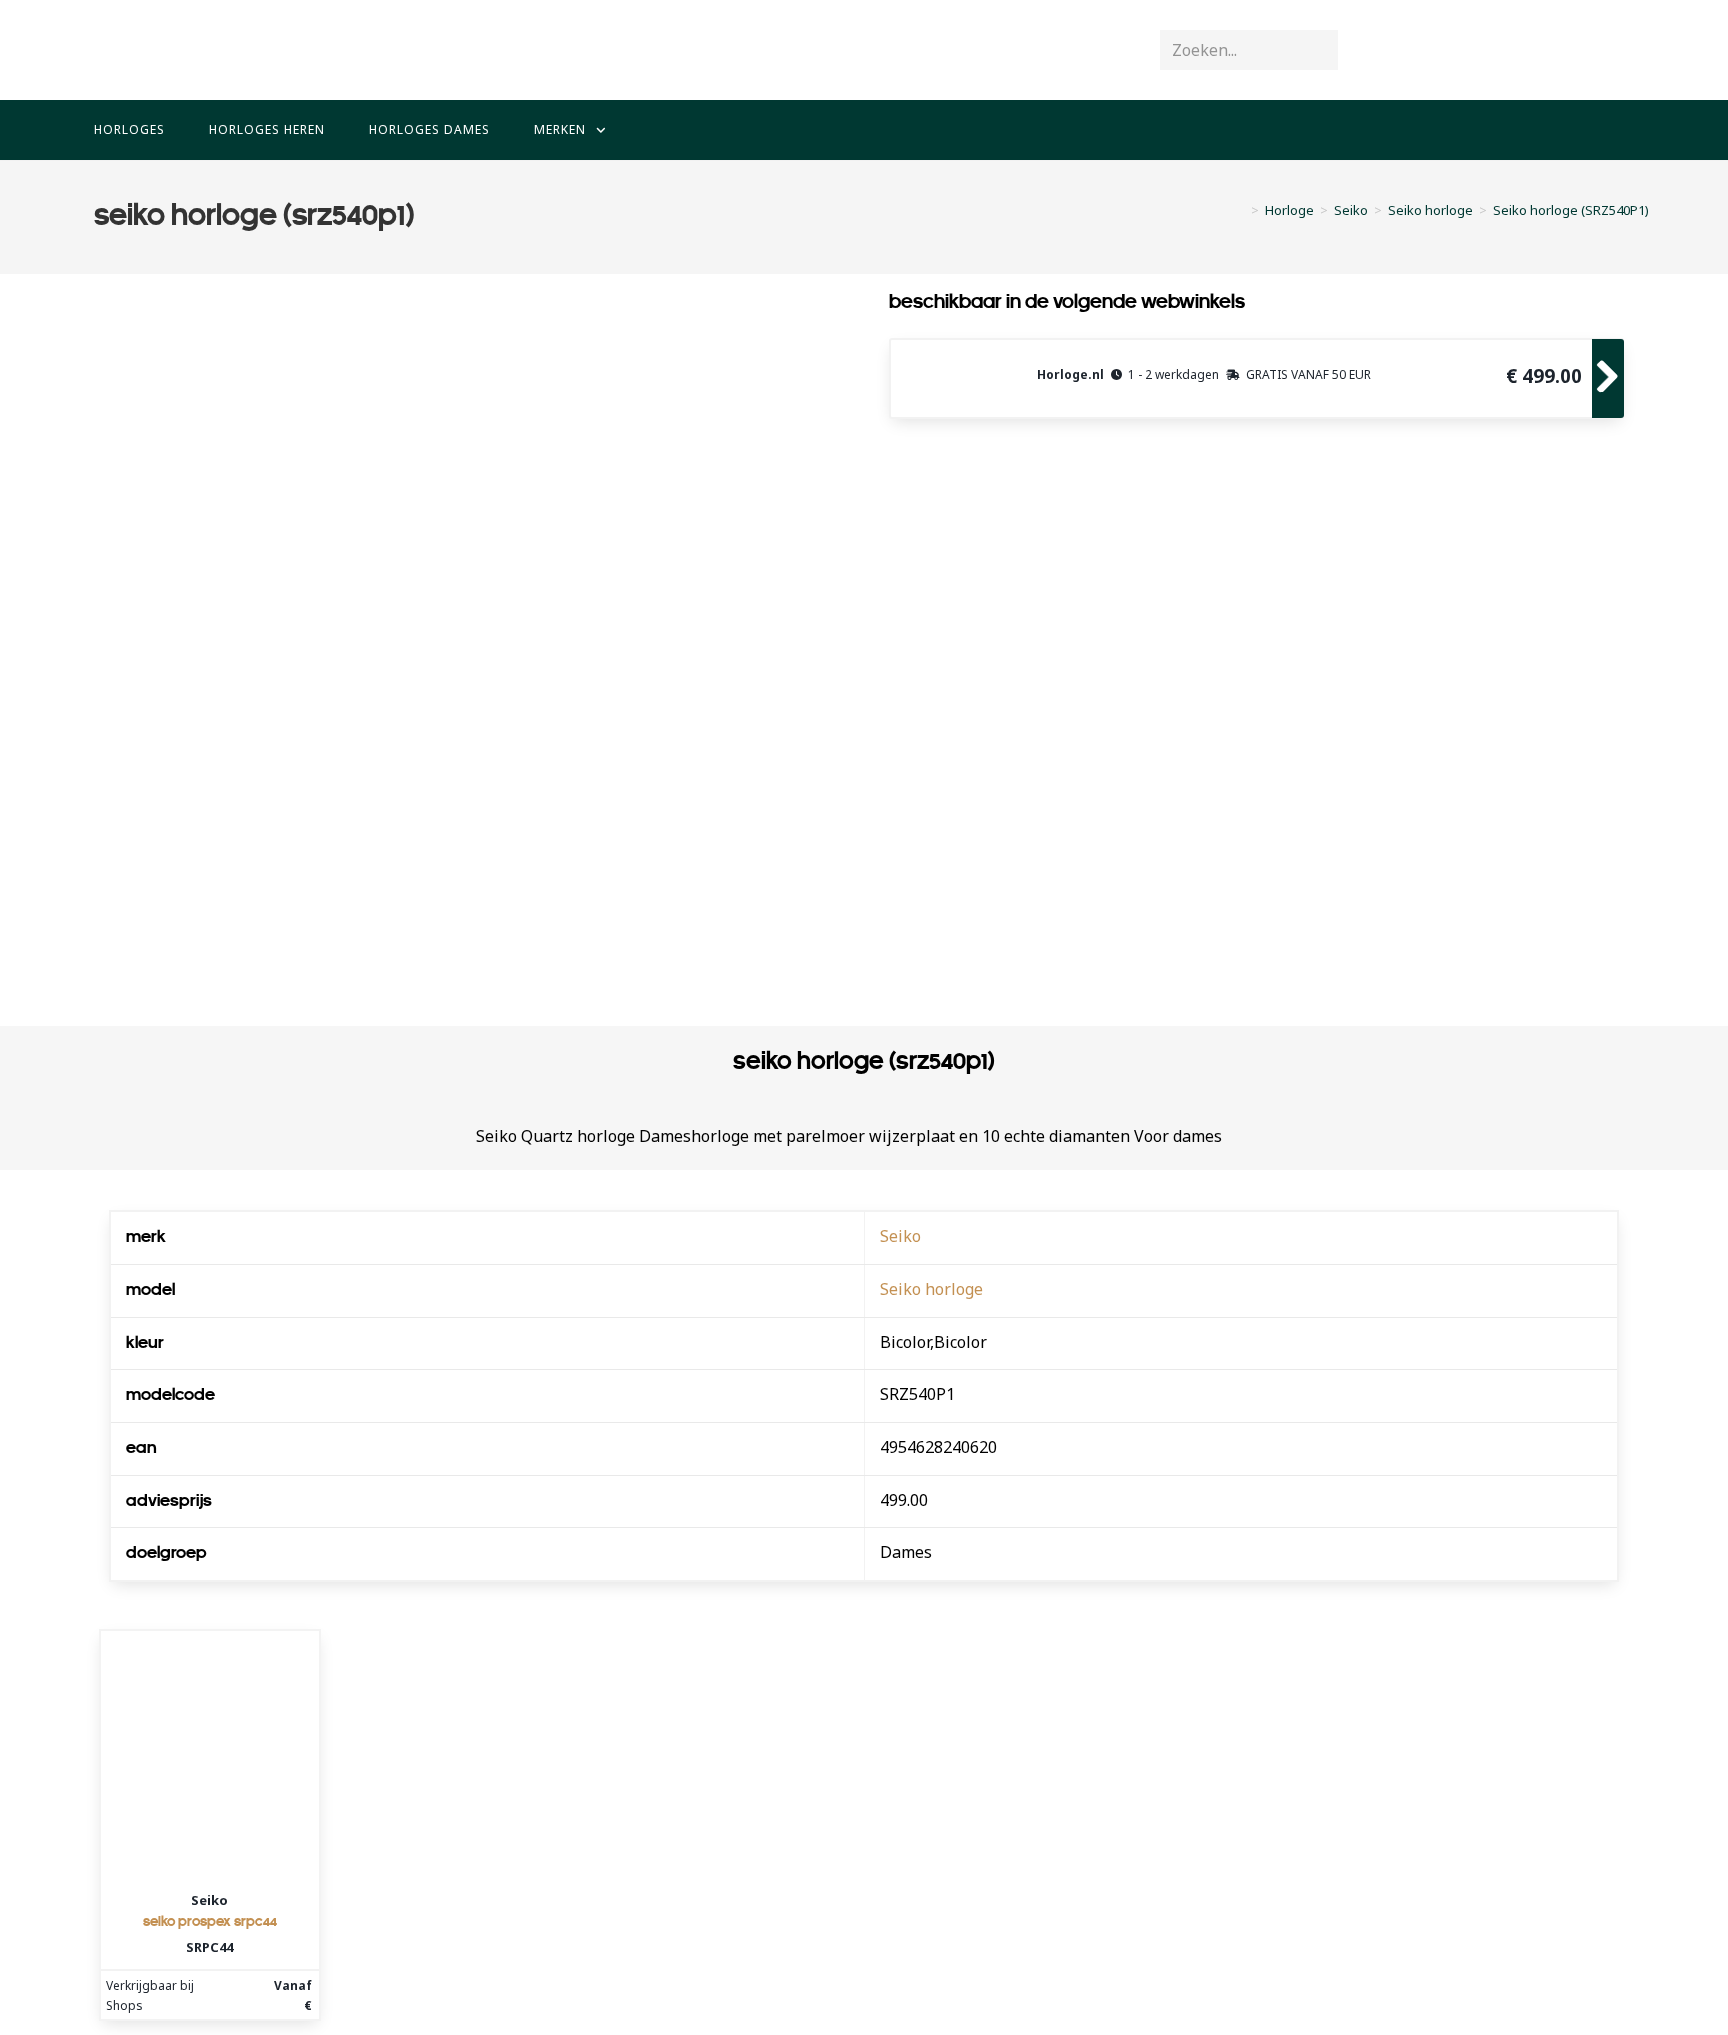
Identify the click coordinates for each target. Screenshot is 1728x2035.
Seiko (900, 1236)
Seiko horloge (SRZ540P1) (1571, 210)
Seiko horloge (931, 1289)
